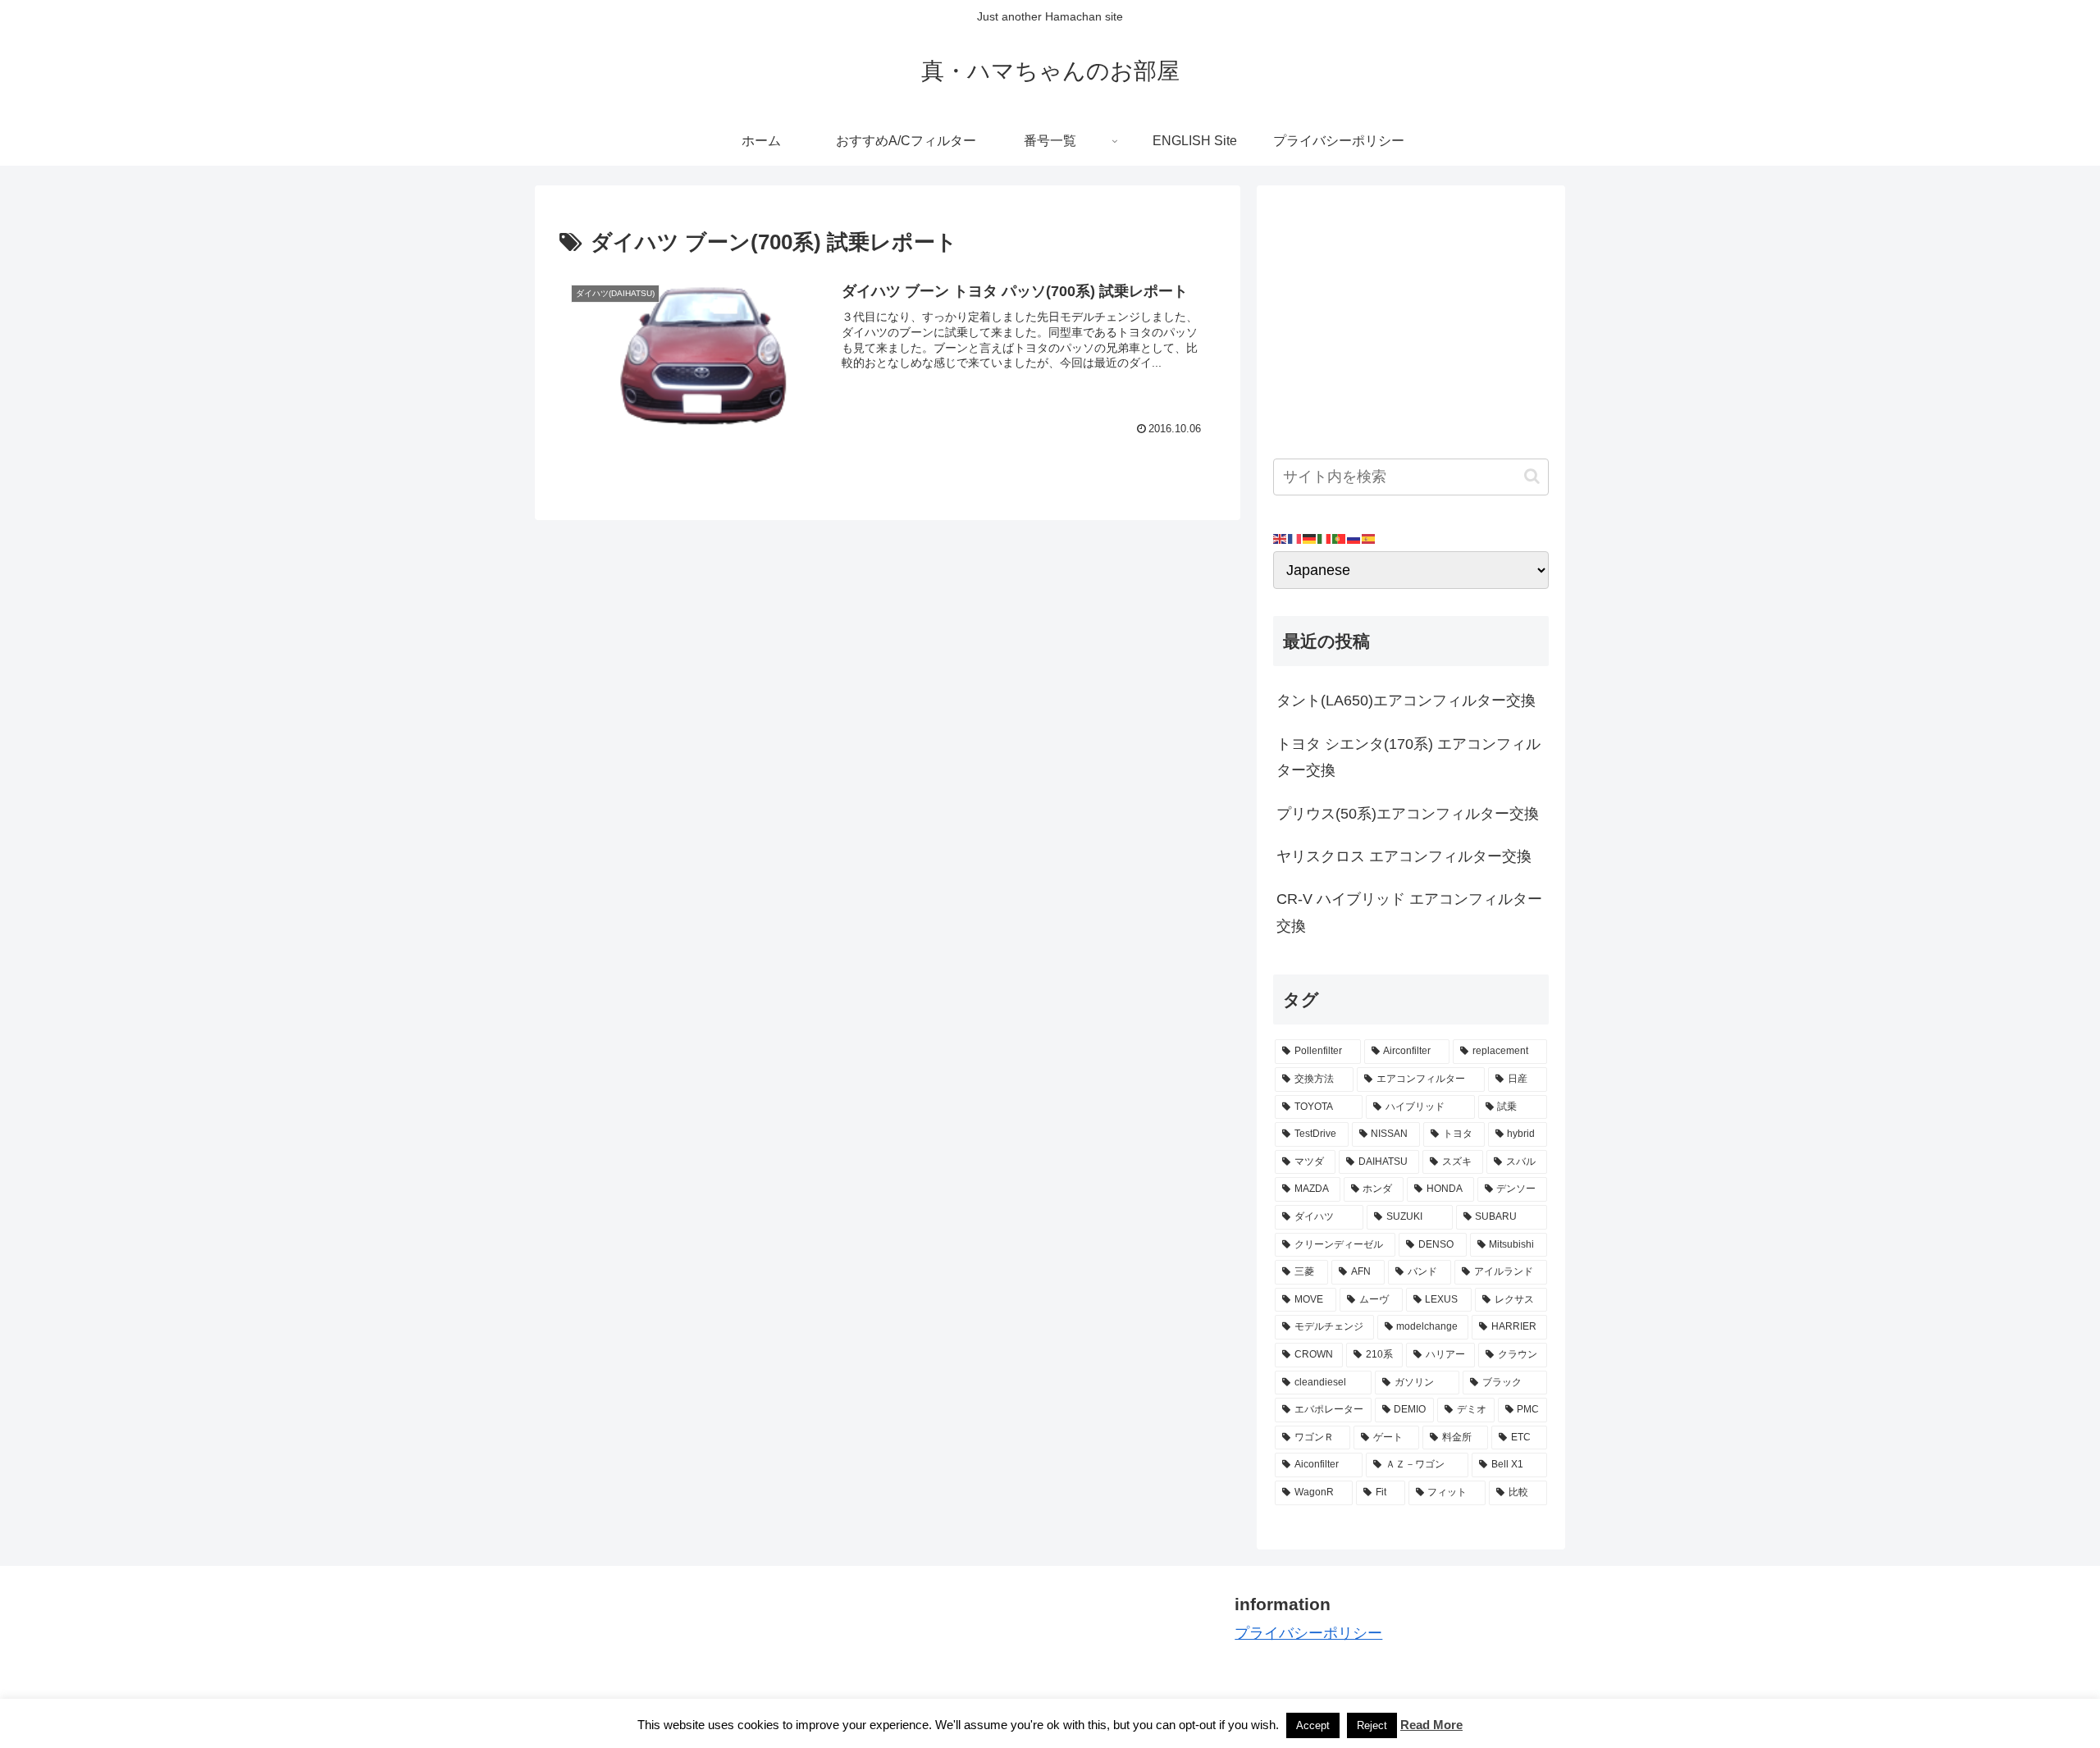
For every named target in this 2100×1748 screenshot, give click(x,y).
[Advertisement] (1411, 317)
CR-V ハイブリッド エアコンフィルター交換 (1409, 912)
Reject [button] (1372, 1725)
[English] (1281, 538)
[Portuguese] (1340, 538)
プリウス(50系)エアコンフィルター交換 (1408, 814)
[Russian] (1354, 538)
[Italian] (1325, 538)
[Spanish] (1369, 538)
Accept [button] (1313, 1725)
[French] (1295, 538)
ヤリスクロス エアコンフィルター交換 (1404, 856)
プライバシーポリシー (1308, 1633)
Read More (1431, 1725)
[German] (1310, 538)
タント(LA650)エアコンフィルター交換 (1406, 701)
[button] (1532, 476)
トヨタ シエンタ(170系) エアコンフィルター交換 (1408, 757)
